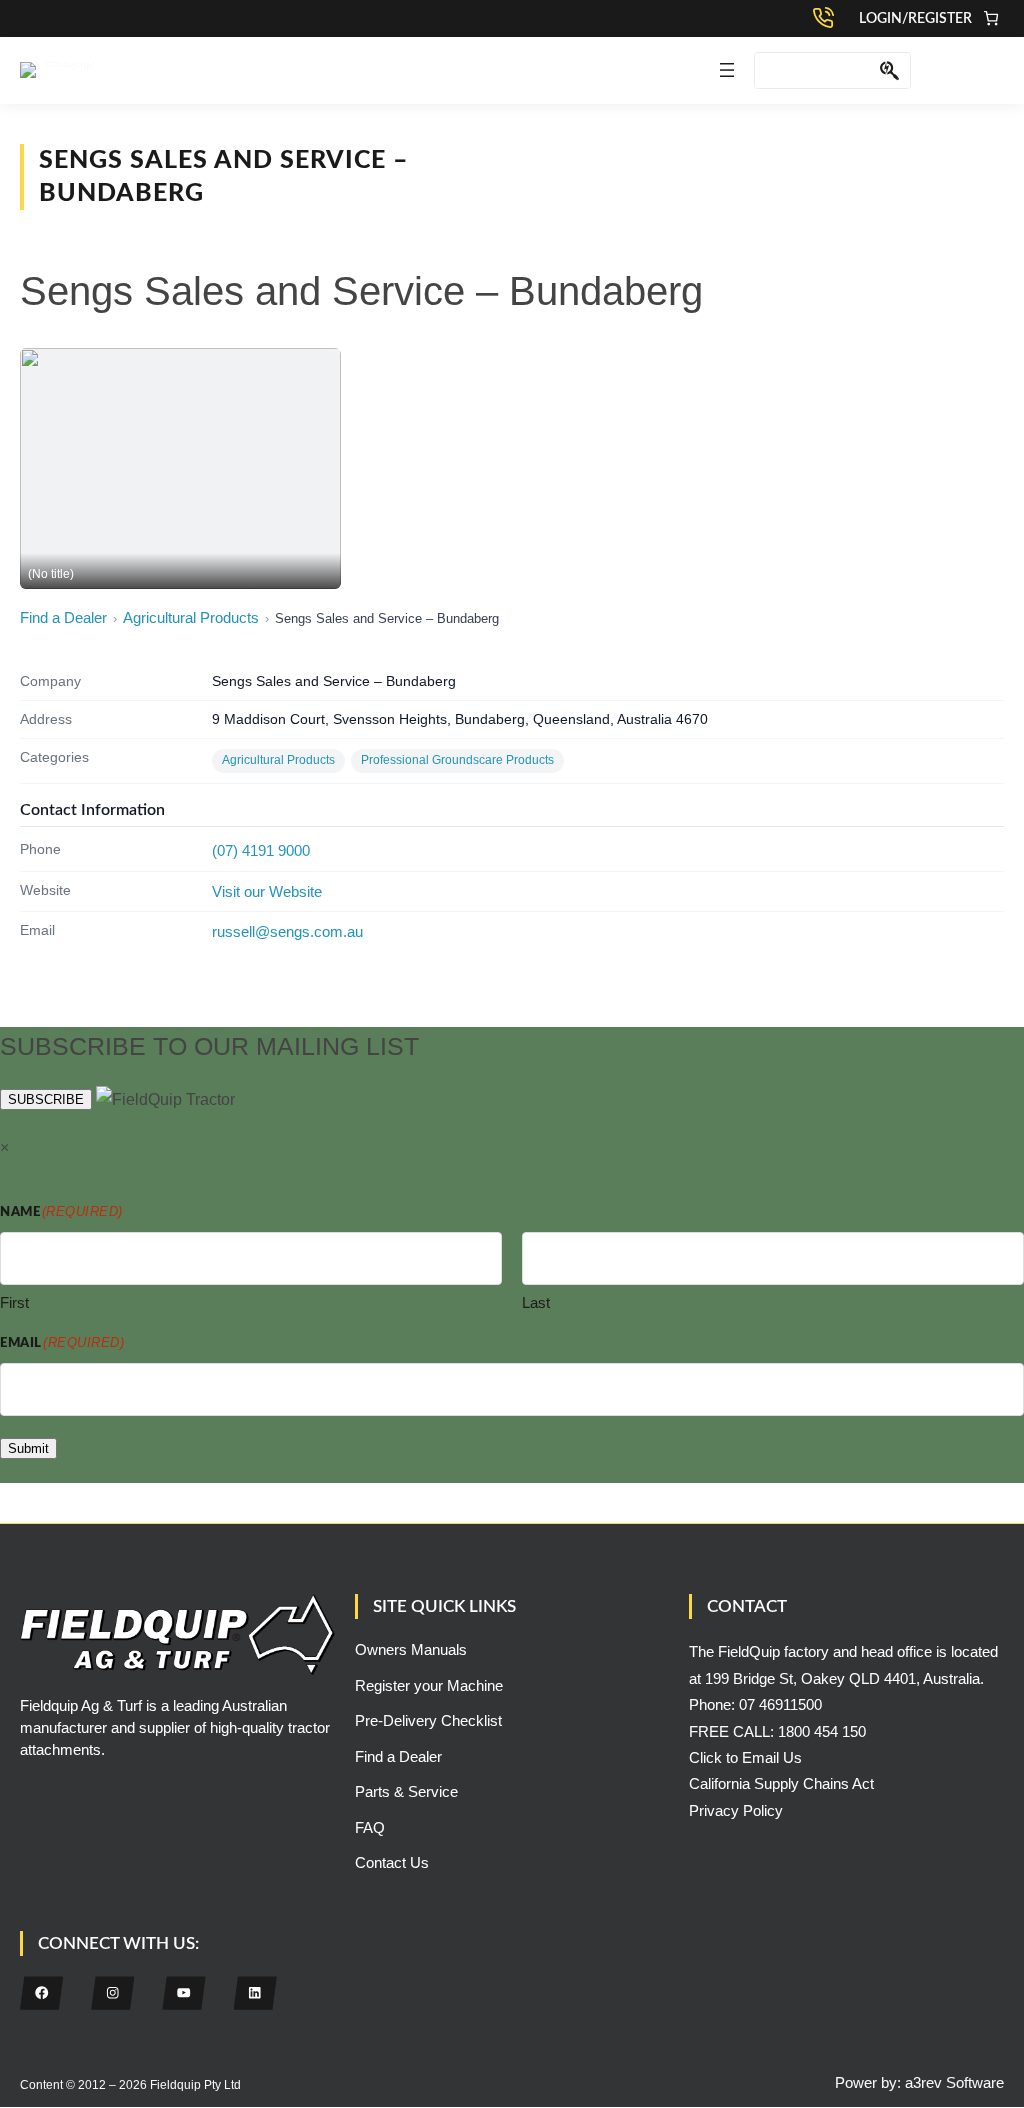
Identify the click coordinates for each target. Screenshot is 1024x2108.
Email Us (772, 1757)
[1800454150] (828, 18)
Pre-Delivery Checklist (428, 1720)
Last (536, 1302)
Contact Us (392, 1862)
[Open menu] (727, 70)
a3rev (923, 2082)
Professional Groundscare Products (457, 760)
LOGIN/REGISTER (915, 19)
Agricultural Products (191, 617)
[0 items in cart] (990, 18)
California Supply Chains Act (781, 1783)
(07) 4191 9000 (261, 850)
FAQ (370, 1827)
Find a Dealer (63, 617)
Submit (28, 1448)
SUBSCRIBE (46, 1099)
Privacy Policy (736, 1810)
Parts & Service (406, 1791)
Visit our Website (267, 891)
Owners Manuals (411, 1649)
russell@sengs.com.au (287, 931)
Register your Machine (429, 1685)
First (14, 1302)
